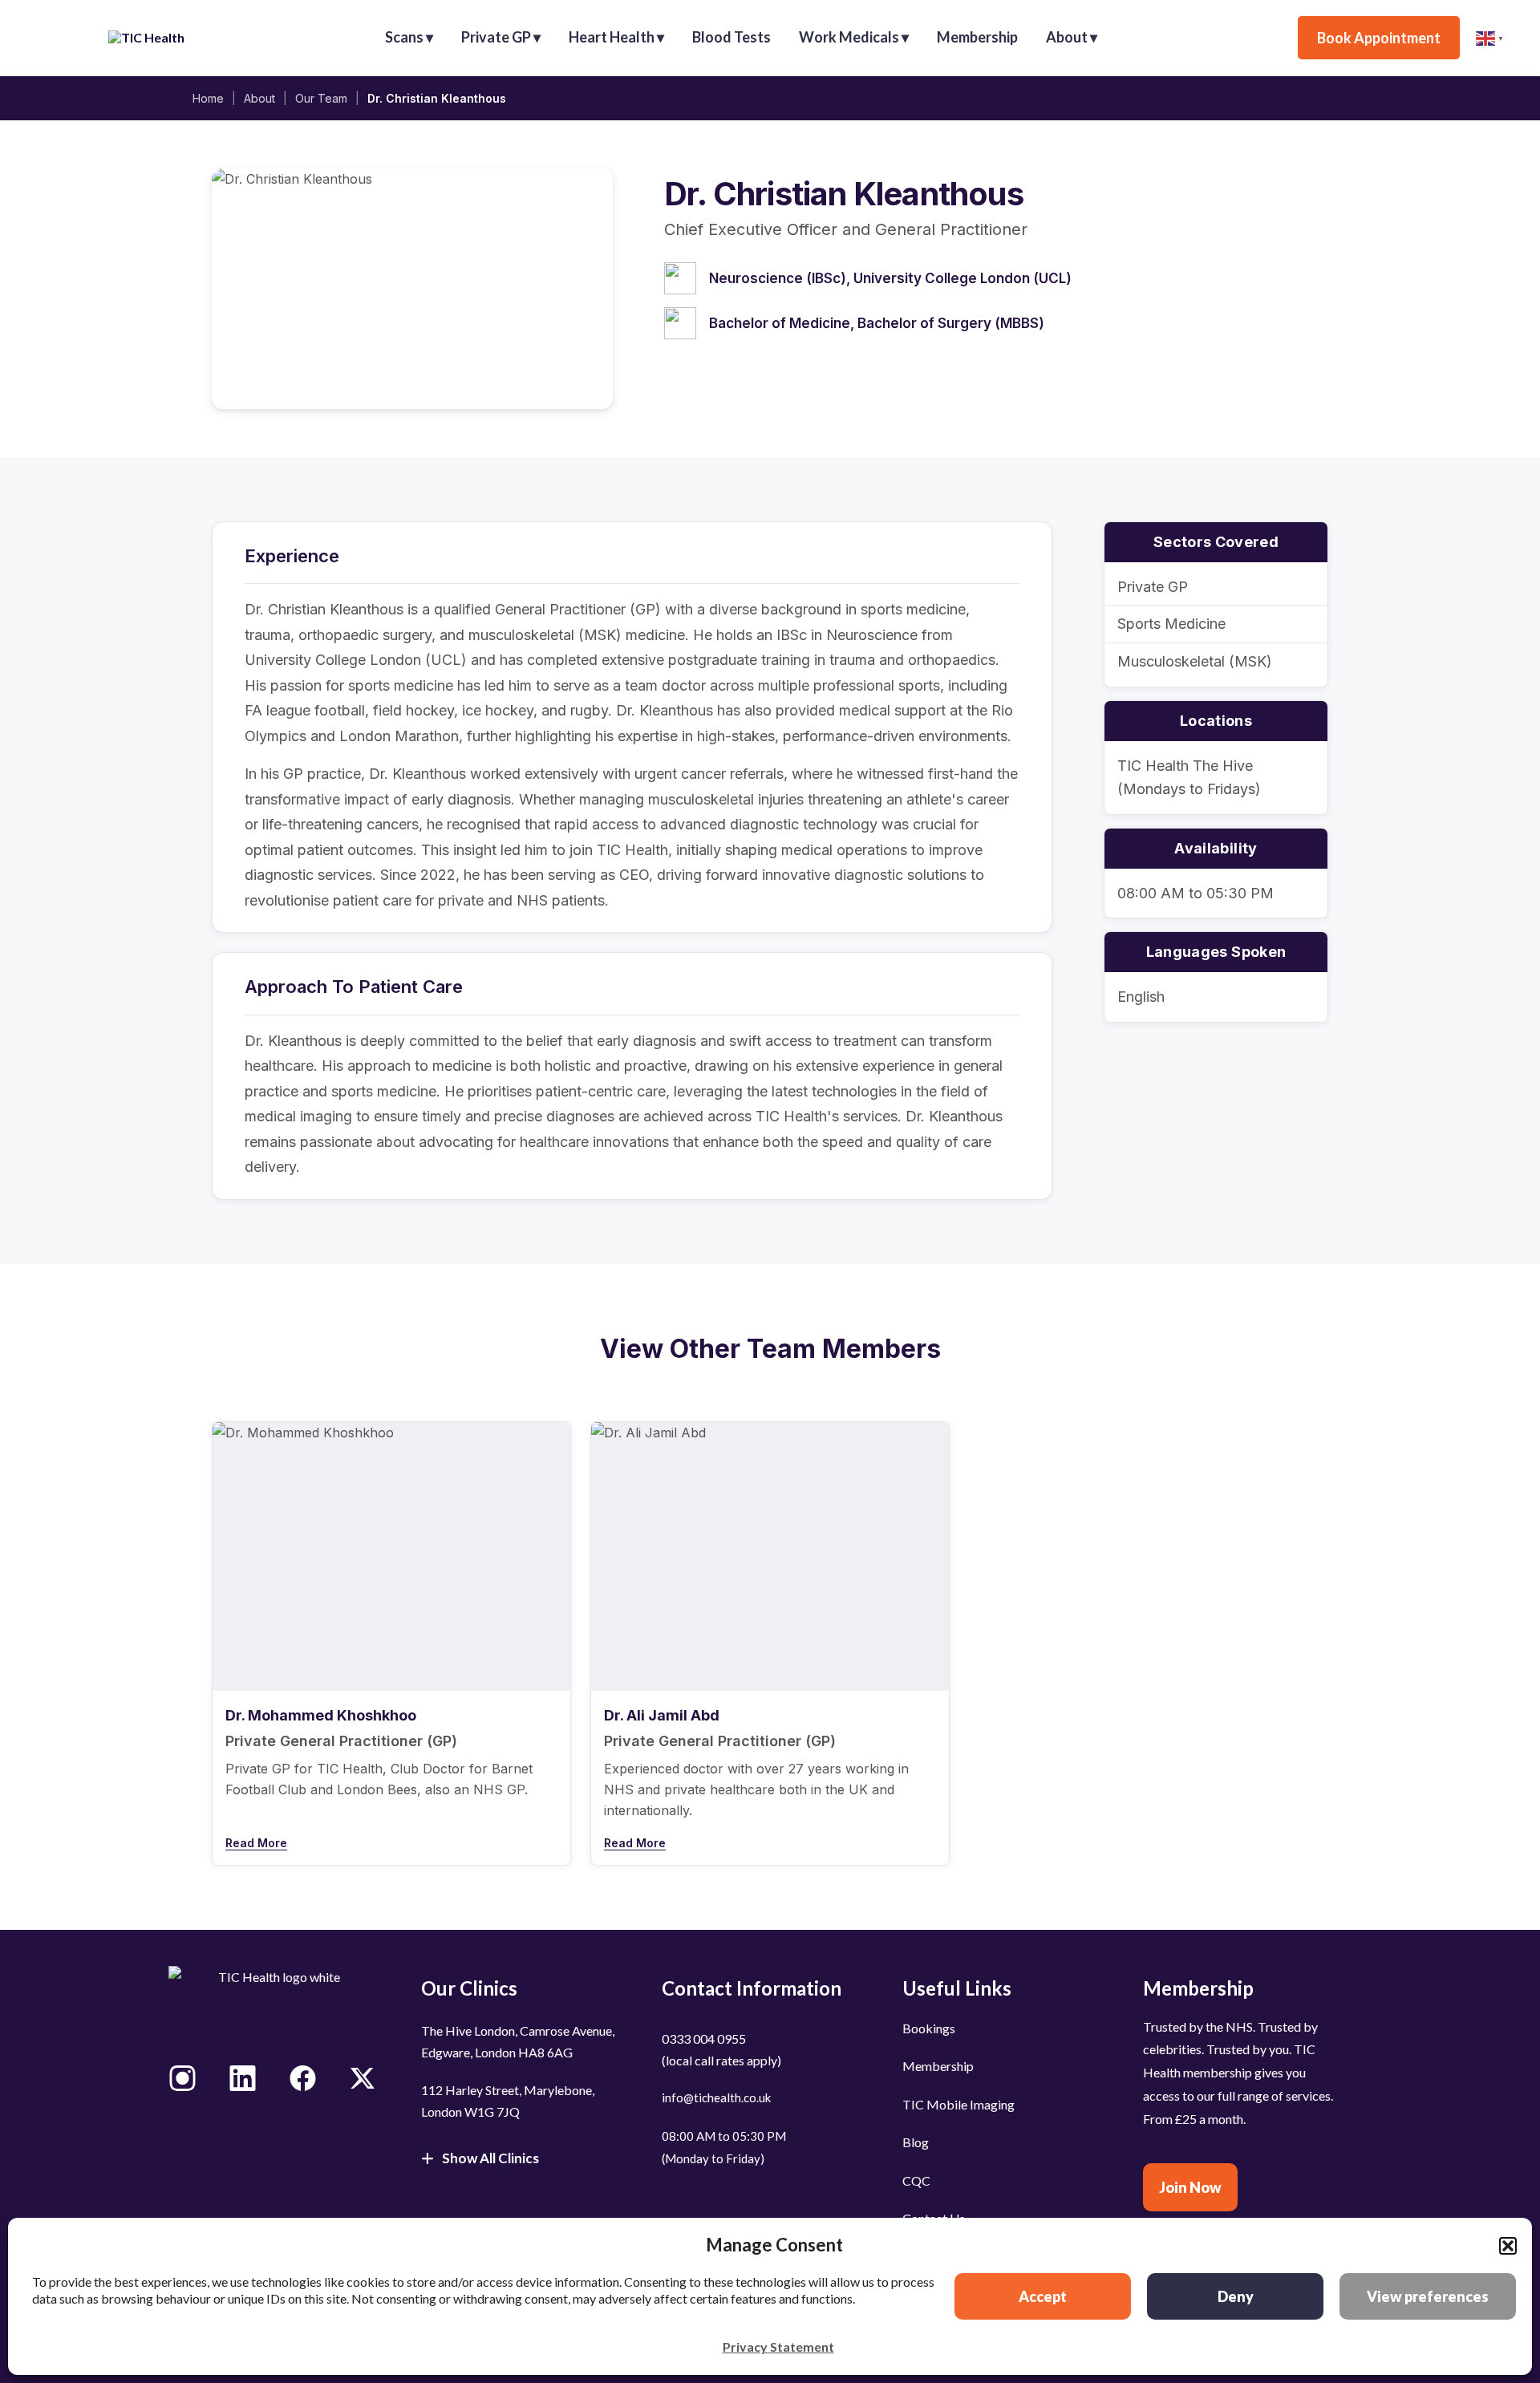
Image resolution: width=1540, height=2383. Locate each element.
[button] (1508, 2246)
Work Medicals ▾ (854, 37)
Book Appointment (1379, 38)
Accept (1043, 2296)
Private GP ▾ (501, 37)
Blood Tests (731, 37)
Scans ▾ (409, 37)
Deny (1236, 2296)
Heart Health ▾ (616, 37)
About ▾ (1072, 37)
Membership (977, 37)
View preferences (1428, 2296)
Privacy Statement (778, 2347)
